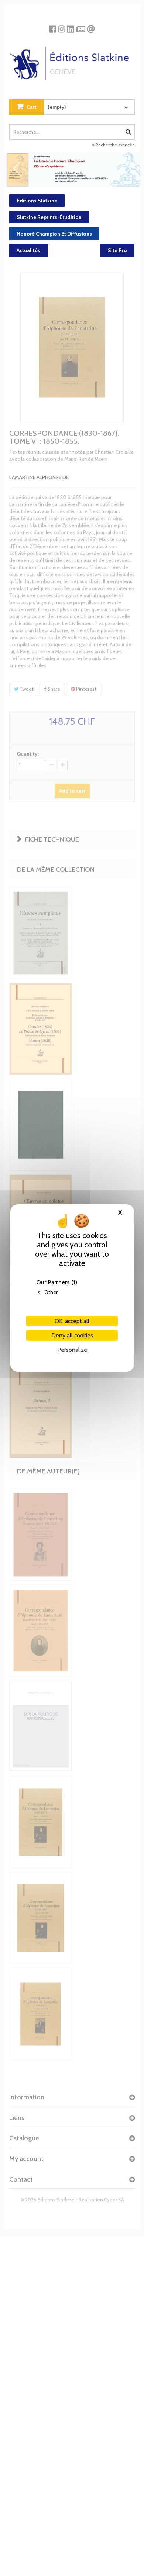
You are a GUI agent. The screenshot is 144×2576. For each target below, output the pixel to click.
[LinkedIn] (70, 26)
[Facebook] (53, 26)
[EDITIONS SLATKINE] (72, 60)
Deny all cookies (72, 1335)
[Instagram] (61, 26)
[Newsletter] (81, 26)
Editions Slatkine (37, 201)
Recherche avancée (115, 145)
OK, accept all (72, 1321)
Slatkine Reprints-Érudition (49, 217)
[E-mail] (91, 26)
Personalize (72, 1350)
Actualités (28, 250)
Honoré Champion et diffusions (54, 234)
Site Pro (117, 250)
